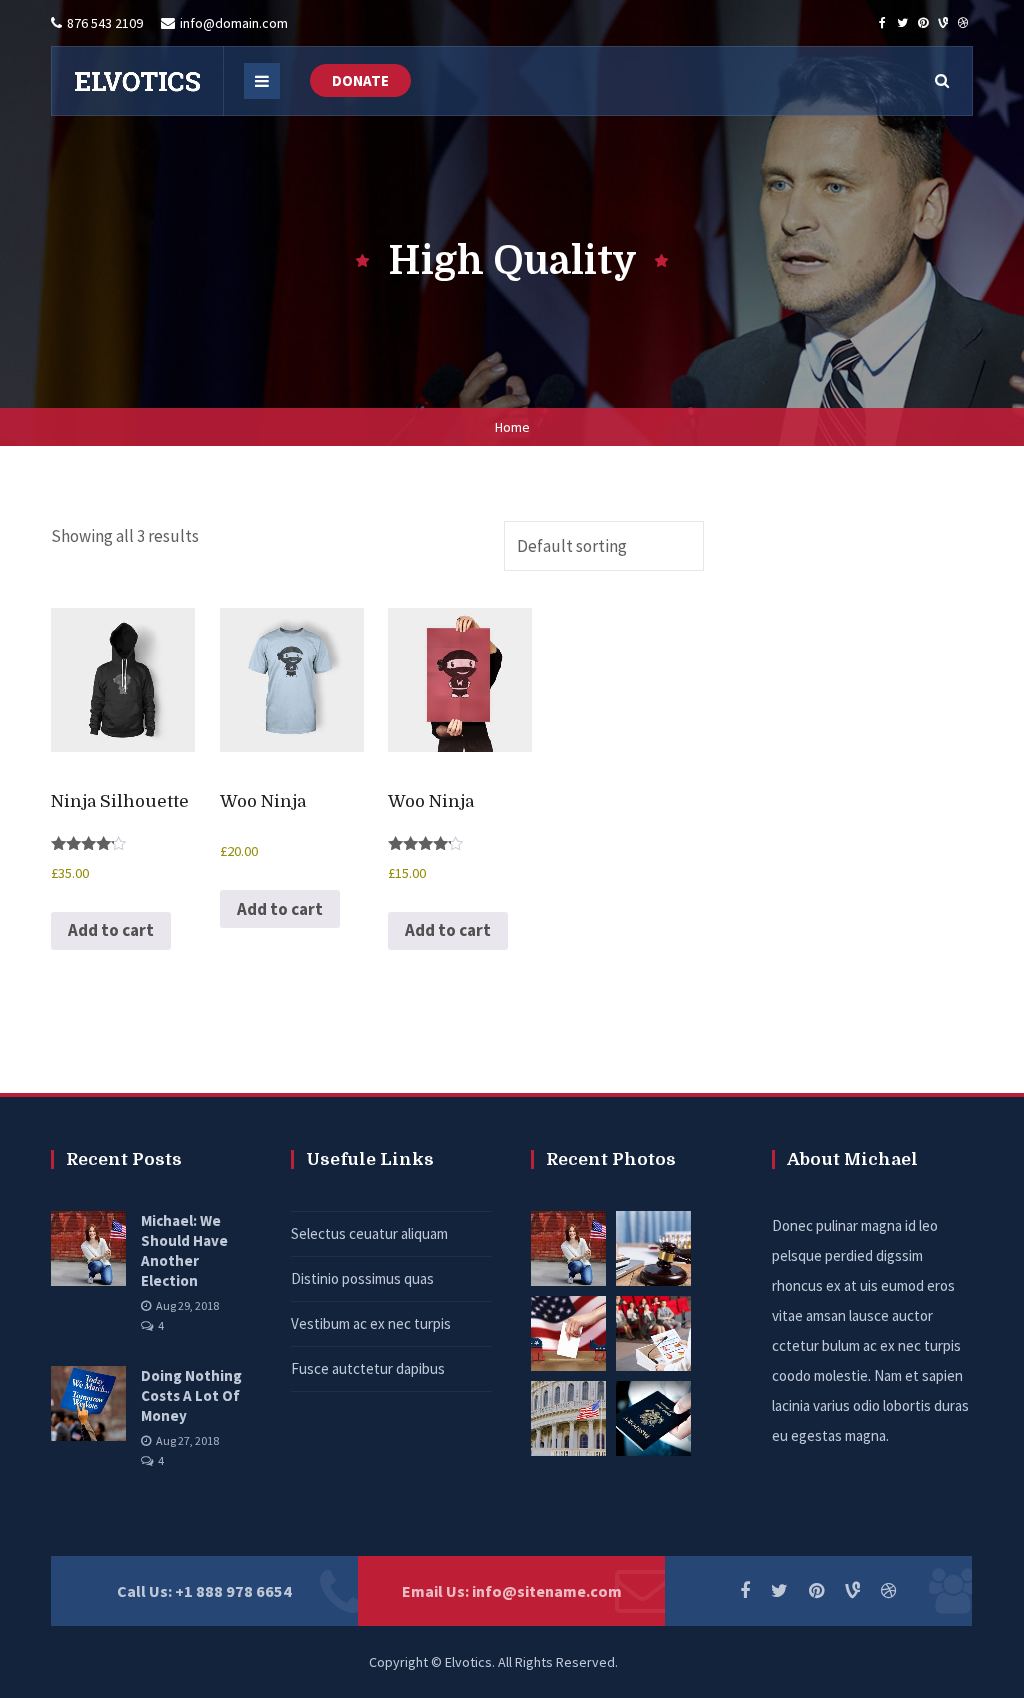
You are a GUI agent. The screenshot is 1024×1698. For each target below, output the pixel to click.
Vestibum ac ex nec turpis (371, 1323)
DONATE (360, 80)
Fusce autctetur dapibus (368, 1368)
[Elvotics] (137, 81)
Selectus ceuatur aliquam (369, 1233)
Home (512, 427)
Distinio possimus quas (362, 1278)
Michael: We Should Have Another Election (184, 1250)
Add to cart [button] (111, 930)
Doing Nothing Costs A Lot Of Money (191, 1395)
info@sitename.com (547, 1591)
